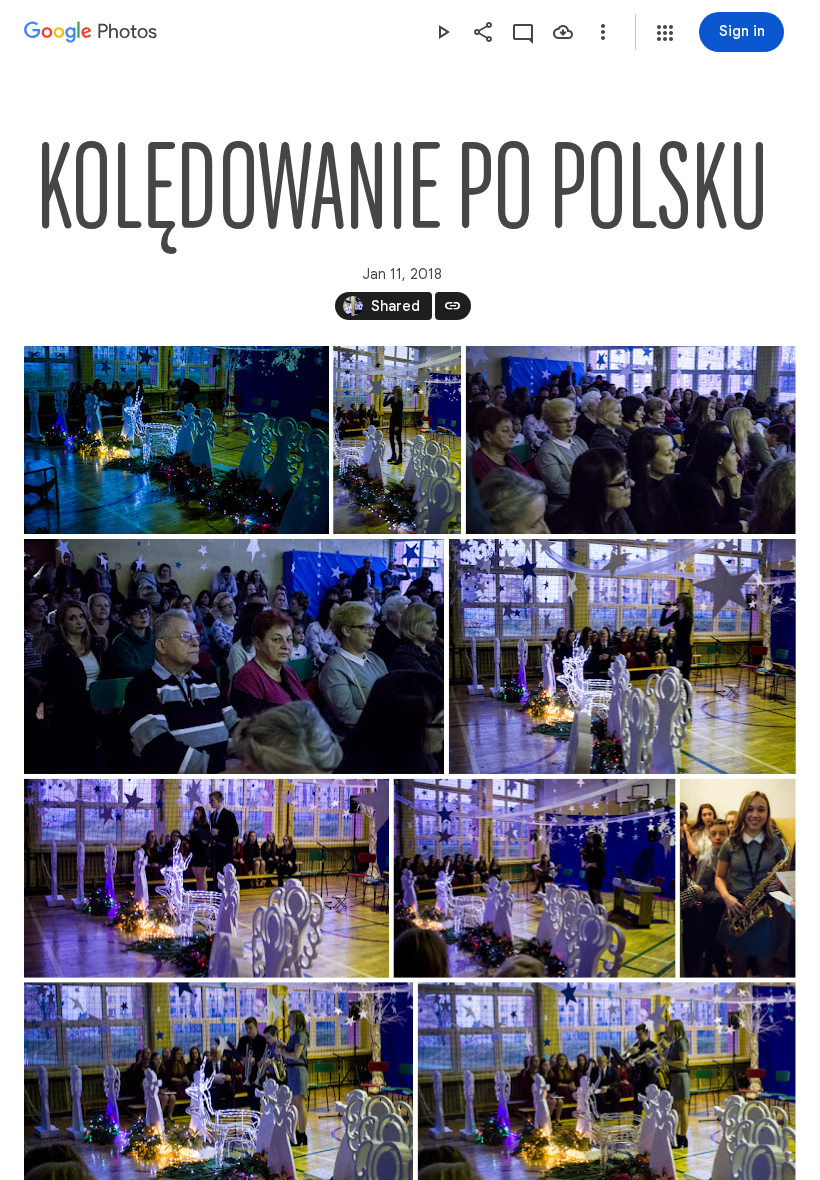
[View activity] (523, 32)
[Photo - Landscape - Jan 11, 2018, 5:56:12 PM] (206, 878)
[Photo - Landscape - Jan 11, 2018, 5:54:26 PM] (631, 440)
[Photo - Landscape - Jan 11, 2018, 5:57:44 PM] (535, 878)
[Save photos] (563, 32)
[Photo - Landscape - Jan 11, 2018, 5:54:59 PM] (622, 656)
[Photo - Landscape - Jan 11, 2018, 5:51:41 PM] (176, 440)
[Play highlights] (443, 32)
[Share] (483, 32)
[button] (665, 33)
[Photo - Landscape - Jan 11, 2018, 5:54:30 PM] (234, 656)
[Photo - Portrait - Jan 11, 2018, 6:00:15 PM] (738, 878)
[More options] (603, 32)
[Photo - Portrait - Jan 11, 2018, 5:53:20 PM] (397, 440)
